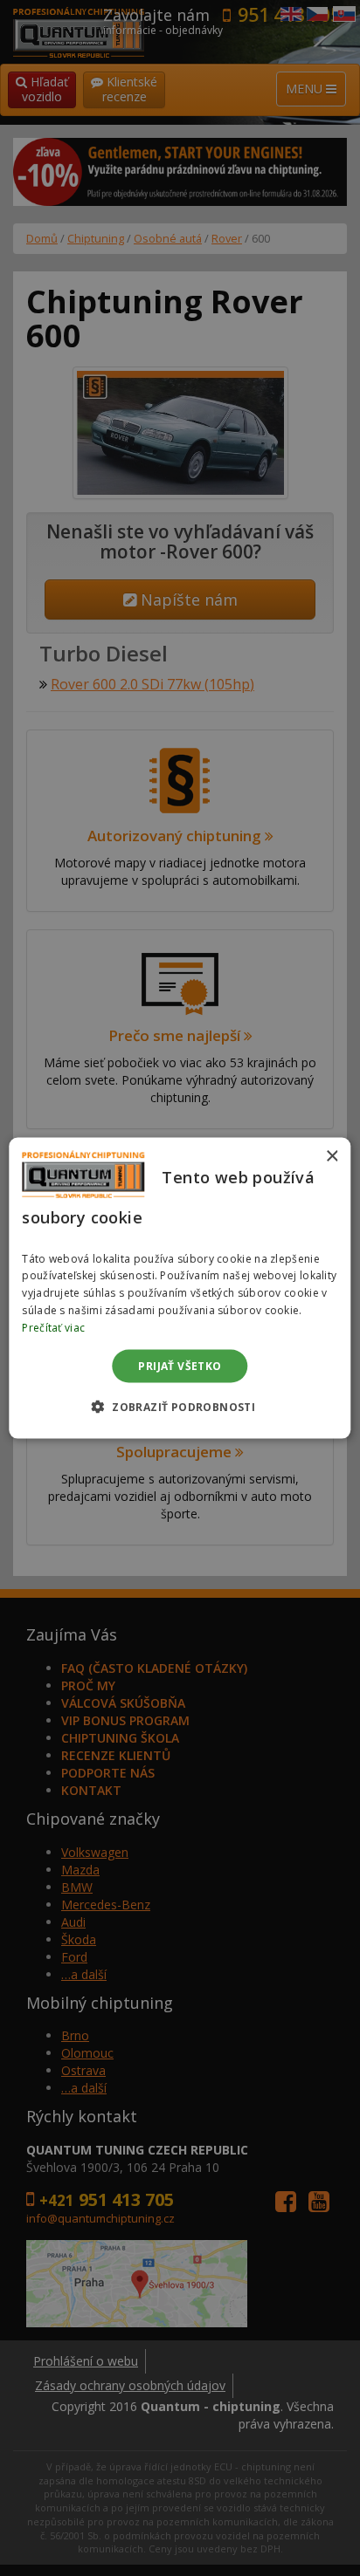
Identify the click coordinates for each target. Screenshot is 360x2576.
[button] (180, 1406)
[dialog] (180, 1288)
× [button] (332, 1157)
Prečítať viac (53, 1327)
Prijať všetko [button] (180, 1365)
